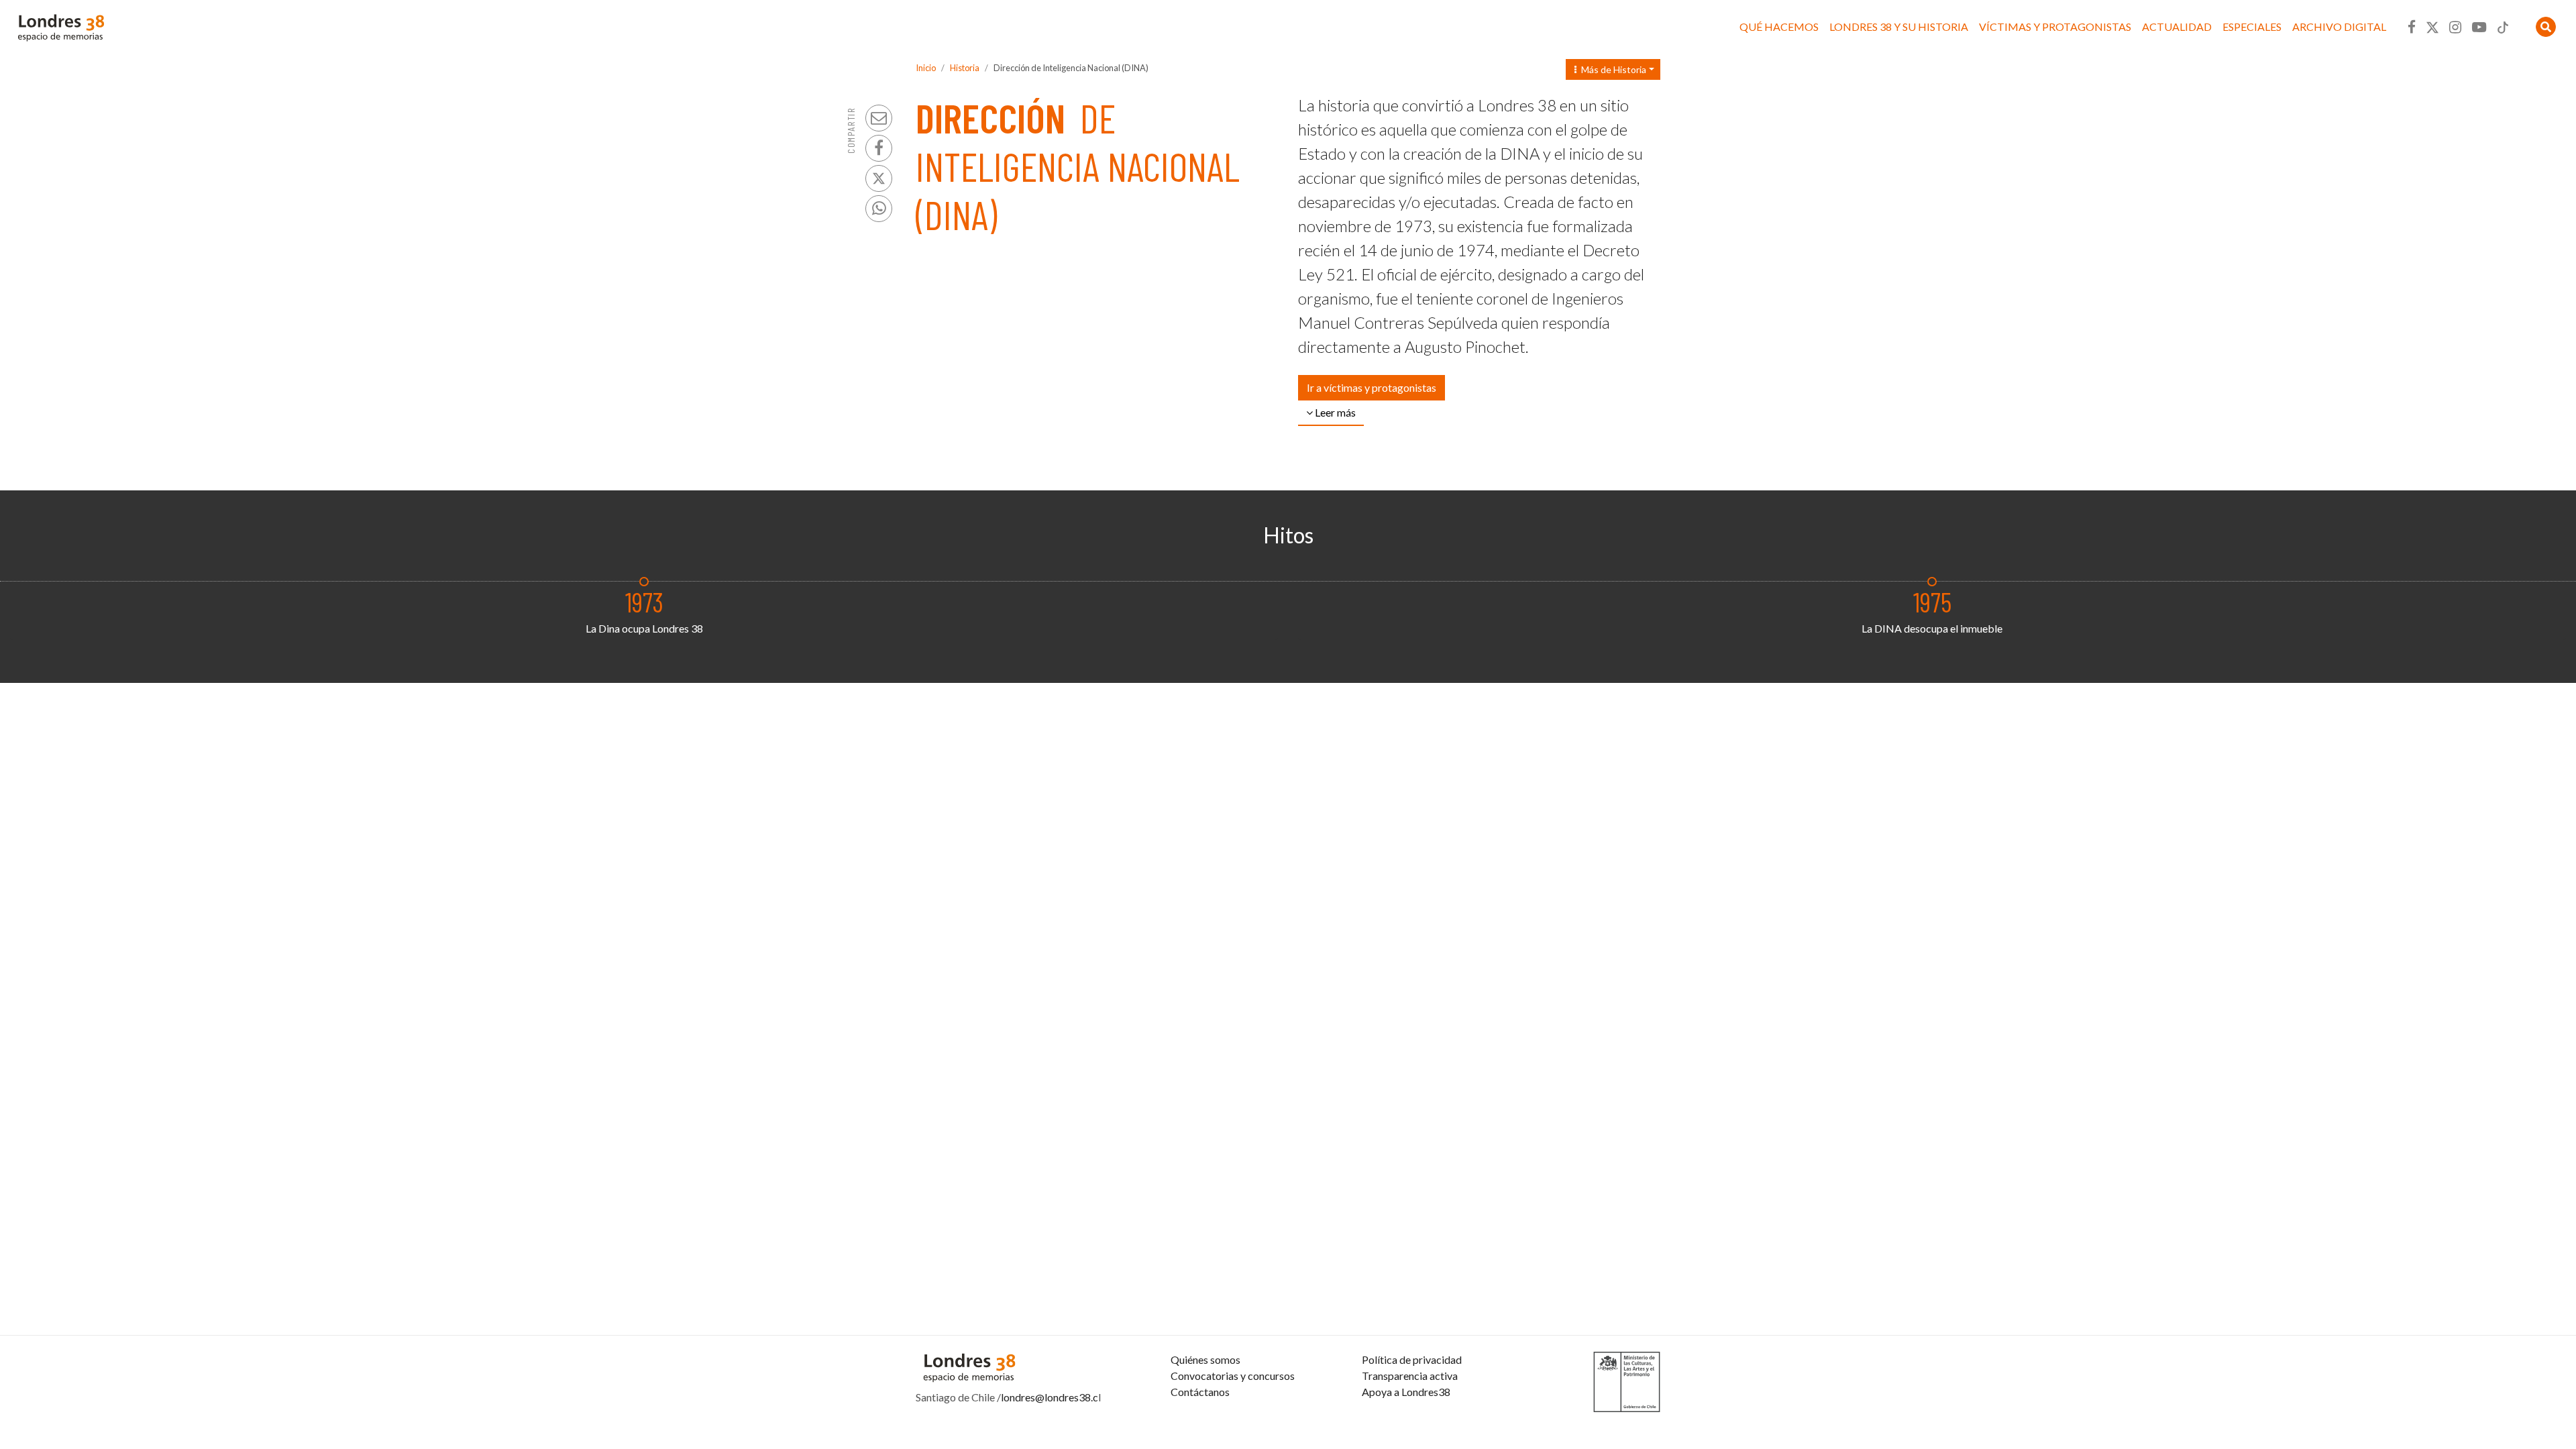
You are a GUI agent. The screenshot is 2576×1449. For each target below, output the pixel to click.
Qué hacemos (1779, 26)
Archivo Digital (2339, 26)
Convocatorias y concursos (1233, 1376)
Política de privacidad (1412, 1359)
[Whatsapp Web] (879, 209)
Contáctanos (1200, 1392)
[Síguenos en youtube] (2479, 27)
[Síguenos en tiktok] (2503, 27)
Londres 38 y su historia (1899, 26)
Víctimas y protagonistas (2055, 26)
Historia (965, 68)
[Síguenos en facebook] (2412, 27)
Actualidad (2177, 26)
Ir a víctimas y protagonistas (1372, 387)
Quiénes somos (1205, 1359)
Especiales (2252, 26)
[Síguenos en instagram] (2455, 27)
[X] (879, 178)
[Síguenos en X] (2432, 27)
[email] (879, 118)
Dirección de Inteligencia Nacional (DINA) (1071, 68)
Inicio (926, 68)
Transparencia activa (1410, 1376)
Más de (1611, 69)
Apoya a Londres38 (1406, 1392)
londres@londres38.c (1050, 1397)
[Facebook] (879, 148)
